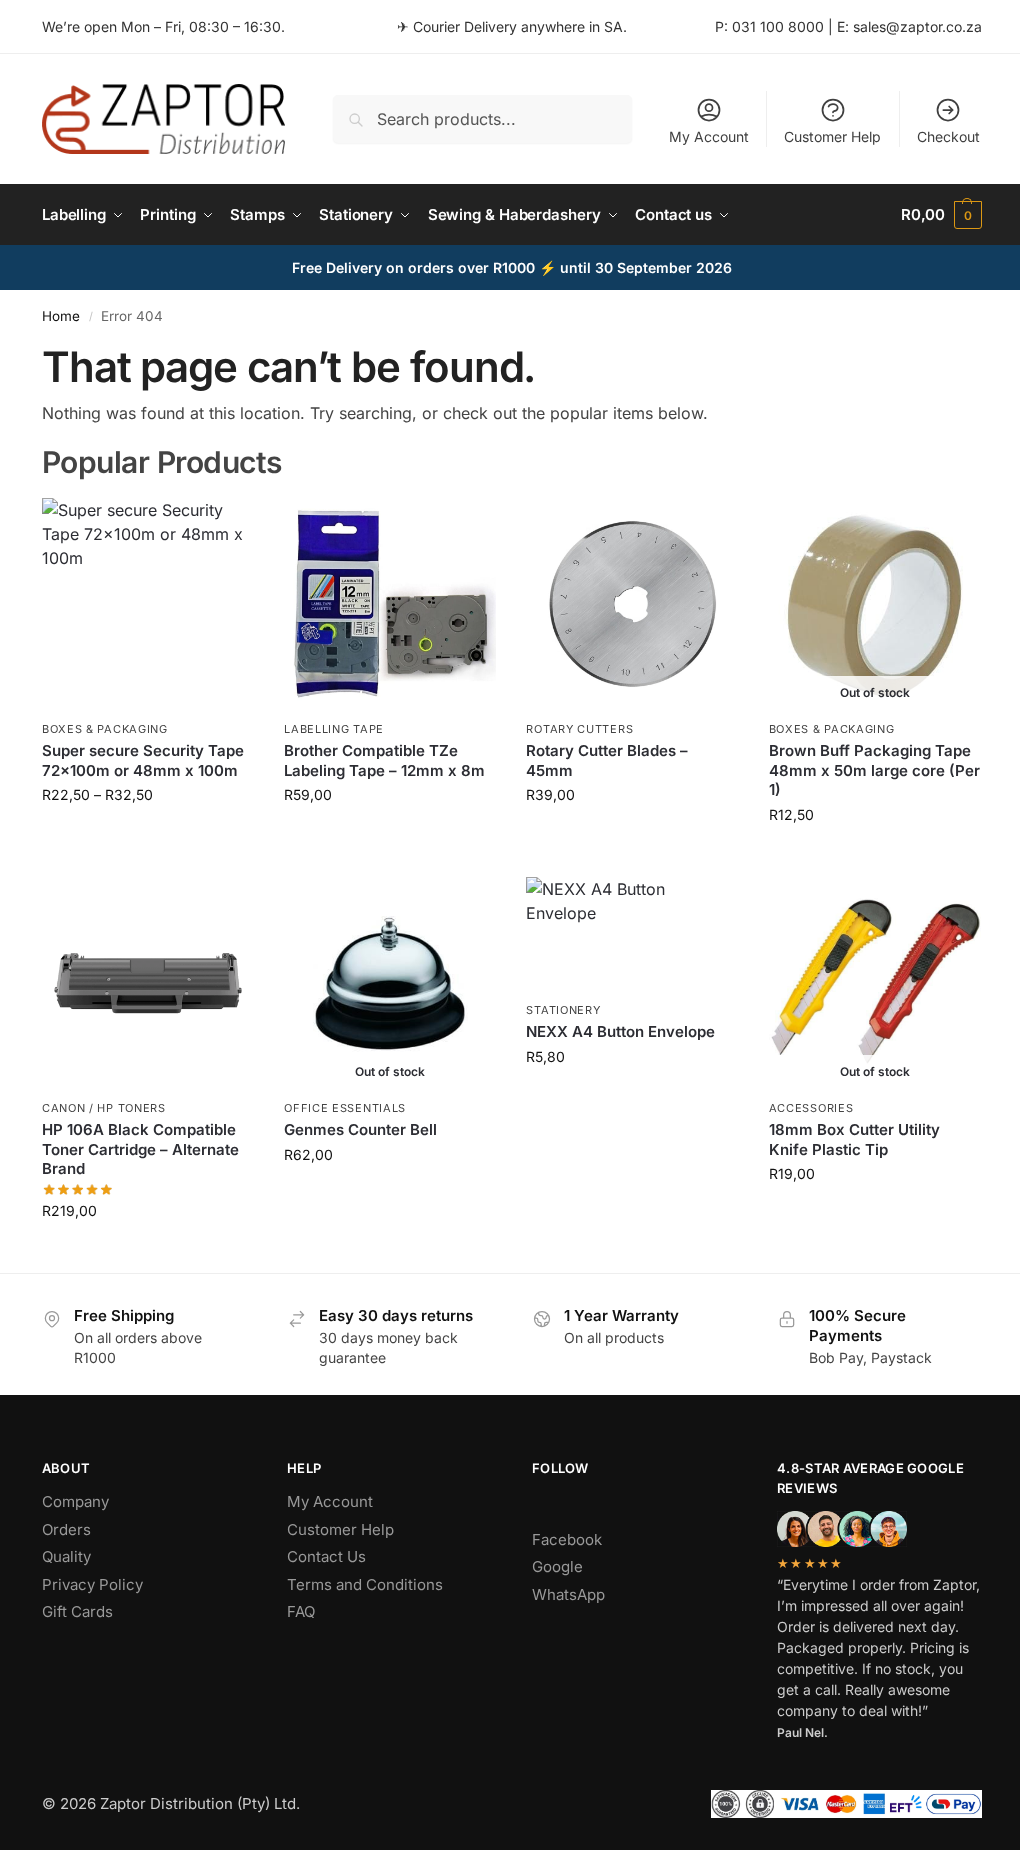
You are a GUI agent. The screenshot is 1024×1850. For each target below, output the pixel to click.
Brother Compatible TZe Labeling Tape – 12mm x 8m (384, 760)
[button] (941, 215)
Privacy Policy (92, 1584)
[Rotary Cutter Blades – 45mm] (632, 604)
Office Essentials (345, 1108)
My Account (709, 136)
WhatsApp (568, 1594)
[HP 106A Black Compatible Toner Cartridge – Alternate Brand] (148, 983)
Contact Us (326, 1556)
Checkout (948, 136)
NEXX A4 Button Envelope (620, 1031)
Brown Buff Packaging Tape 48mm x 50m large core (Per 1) (874, 770)
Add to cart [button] (632, 836)
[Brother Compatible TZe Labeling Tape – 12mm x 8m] (390, 604)
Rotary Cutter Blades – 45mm (607, 760)
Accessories (811, 1108)
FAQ (301, 1611)
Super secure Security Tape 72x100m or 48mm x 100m (143, 760)
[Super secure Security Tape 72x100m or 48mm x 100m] (148, 604)
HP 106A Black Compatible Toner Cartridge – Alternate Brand (140, 1149)
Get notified (875, 856)
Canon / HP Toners (104, 1108)
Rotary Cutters (579, 729)
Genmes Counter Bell (360, 1129)
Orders (66, 1529)
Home (61, 316)
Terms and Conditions (365, 1584)
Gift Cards (77, 1611)
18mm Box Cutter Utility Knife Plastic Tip (854, 1139)
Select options (148, 836)
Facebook (567, 1539)
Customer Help (832, 136)
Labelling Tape (334, 729)
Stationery (563, 1010)
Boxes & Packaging (105, 729)
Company (75, 1501)
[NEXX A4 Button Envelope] (632, 934)
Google (557, 1566)
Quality (66, 1556)
